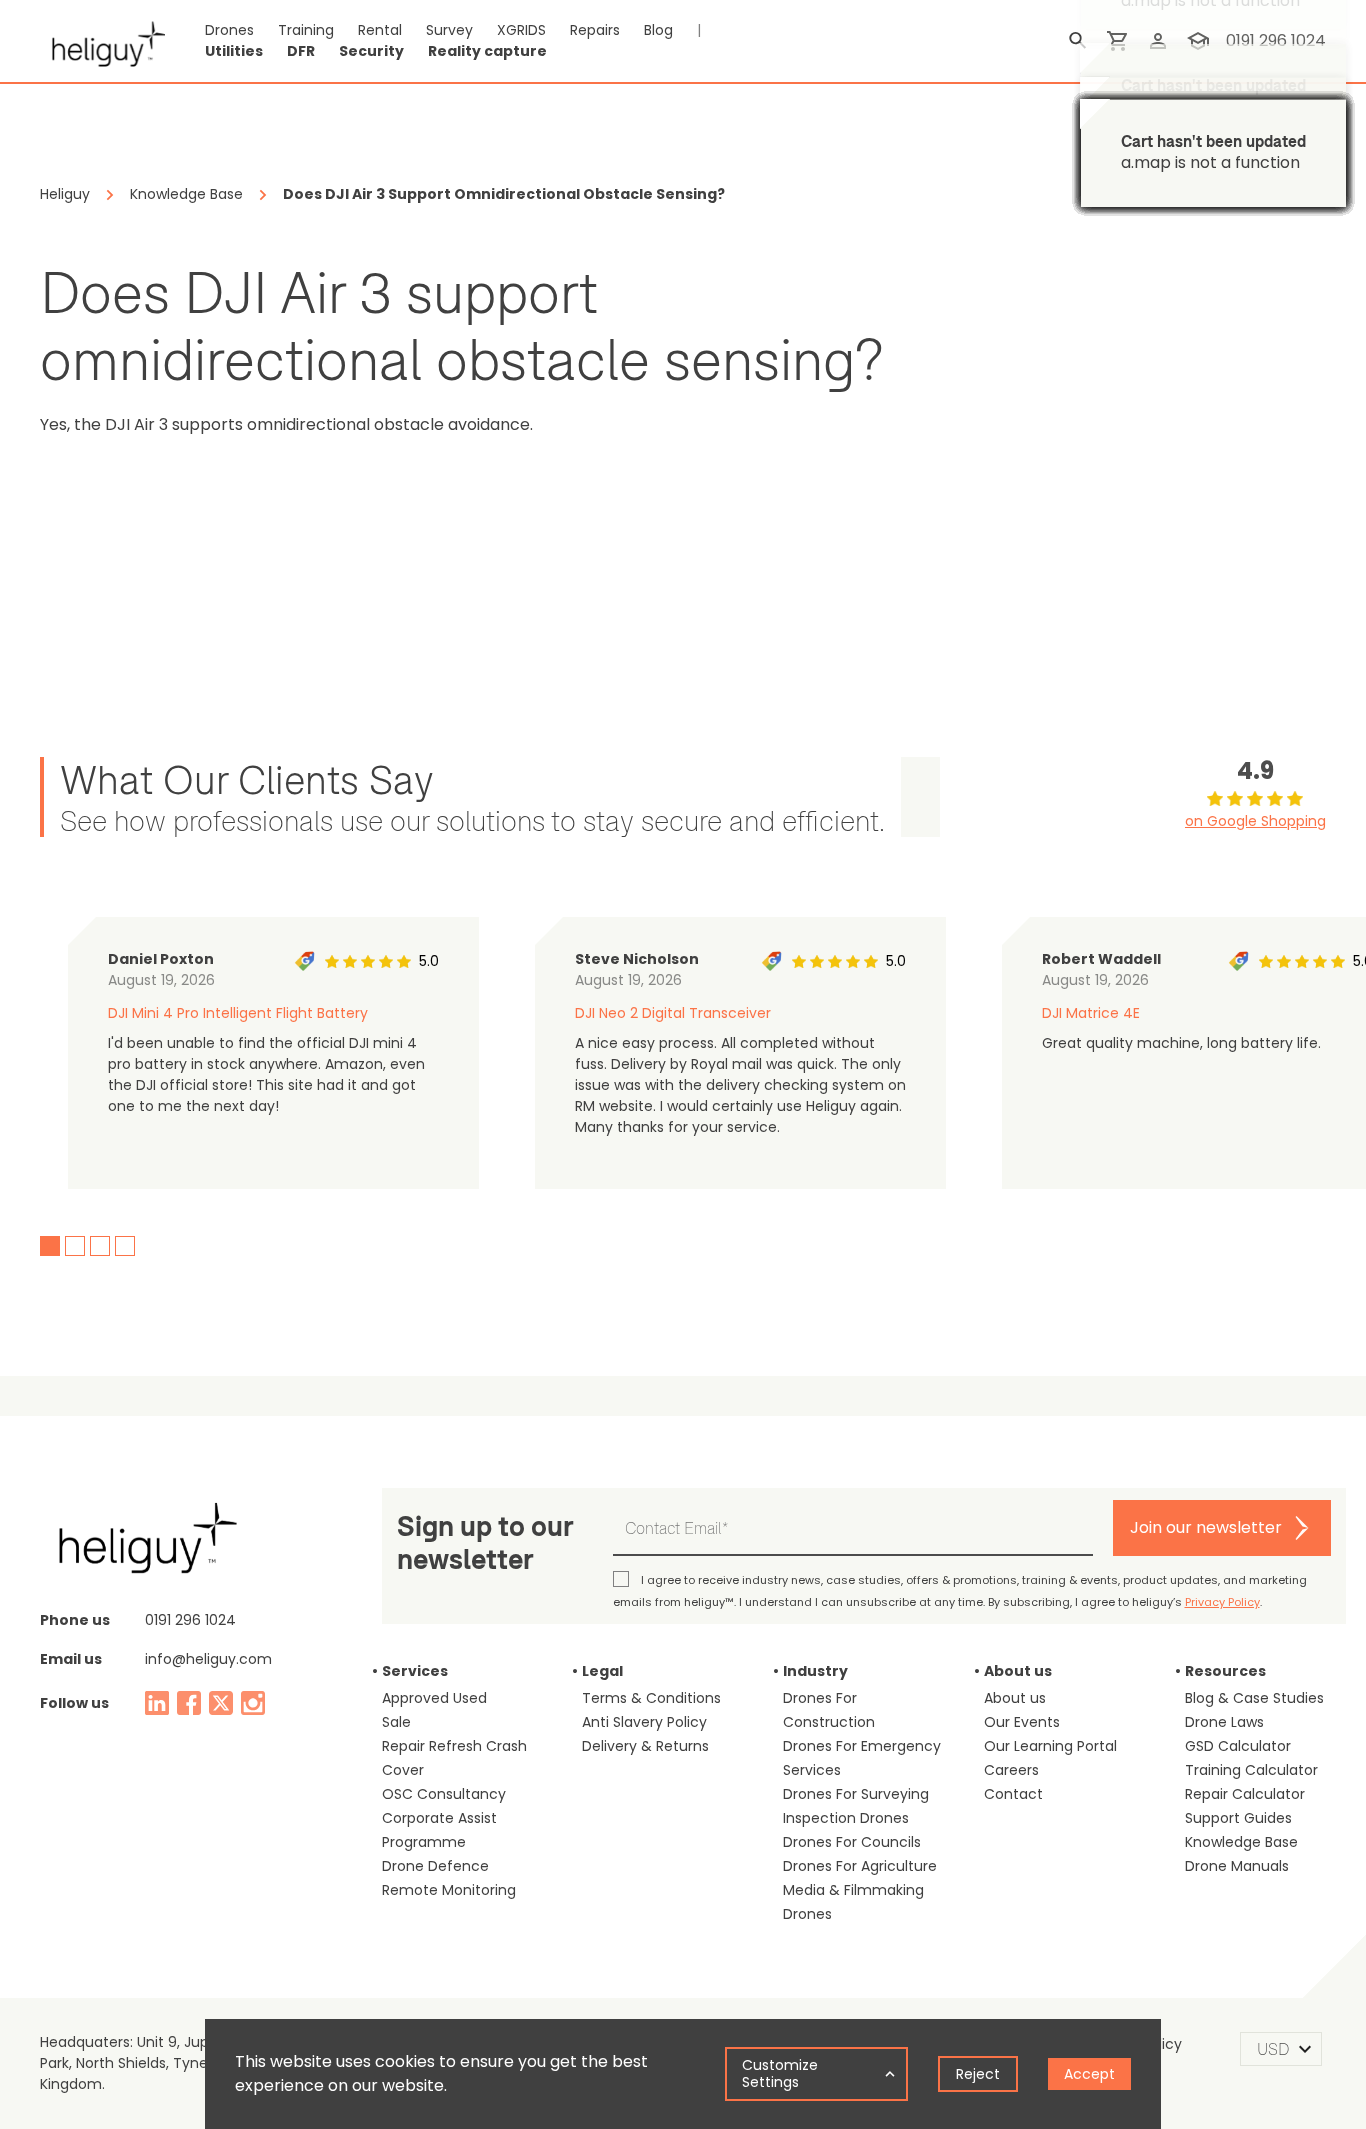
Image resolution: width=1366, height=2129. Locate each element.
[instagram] (253, 1703)
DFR (301, 51)
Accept (1089, 2074)
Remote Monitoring (449, 1890)
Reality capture (487, 51)
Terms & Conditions (651, 1698)
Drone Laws (1224, 1722)
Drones (229, 30)
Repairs (595, 30)
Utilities (234, 51)
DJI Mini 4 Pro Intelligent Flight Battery (238, 1013)
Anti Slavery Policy (644, 1722)
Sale (396, 1722)
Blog (658, 30)
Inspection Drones (846, 1818)
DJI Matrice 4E (1091, 1013)
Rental (380, 30)
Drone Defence (435, 1866)
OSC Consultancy (444, 1794)
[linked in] (157, 1703)
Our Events (1022, 1722)
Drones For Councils (852, 1842)
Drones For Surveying (856, 1794)
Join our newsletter (1206, 1527)
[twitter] (221, 1703)
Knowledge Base (1241, 1842)
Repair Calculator (1245, 1794)
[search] (1078, 41)
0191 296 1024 (190, 1620)
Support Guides (1238, 1818)
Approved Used (434, 1698)
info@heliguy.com (208, 1659)
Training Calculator (1251, 1770)
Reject (978, 2074)
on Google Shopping (1255, 821)
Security (371, 51)
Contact (1013, 1794)
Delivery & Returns (645, 1746)
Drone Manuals (1237, 1866)
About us (1015, 1698)
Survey (449, 30)
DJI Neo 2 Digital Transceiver (673, 1013)
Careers (1011, 1770)
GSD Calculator (1238, 1746)
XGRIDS (521, 30)
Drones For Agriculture (860, 1866)
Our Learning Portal (1050, 1746)
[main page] (102, 41)
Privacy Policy (1222, 1602)
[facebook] (189, 1703)
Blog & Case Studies (1254, 1698)
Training (306, 30)
